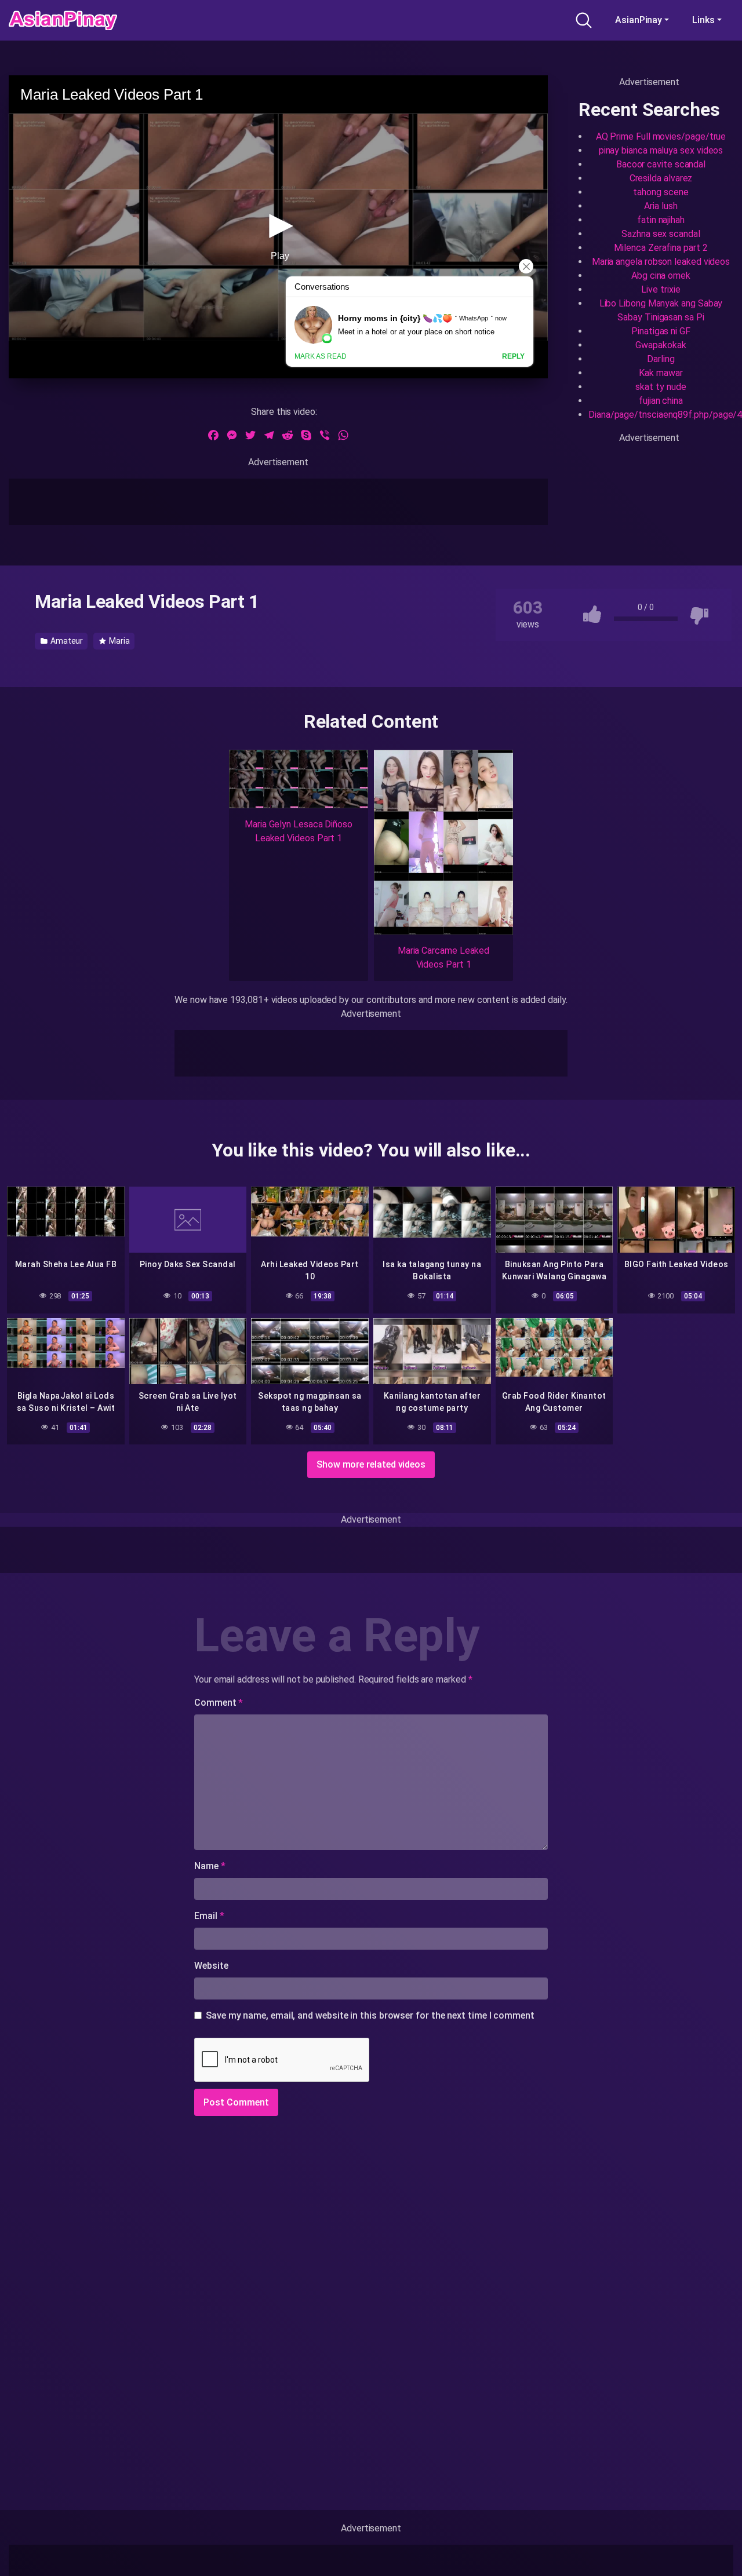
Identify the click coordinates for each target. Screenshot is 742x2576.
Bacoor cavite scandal (661, 164)
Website (211, 1966)
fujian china (661, 401)
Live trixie (661, 289)
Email (209, 1916)
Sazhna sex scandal (661, 234)
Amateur (66, 641)
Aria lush (661, 206)
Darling (661, 359)
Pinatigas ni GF (661, 331)
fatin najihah (661, 220)
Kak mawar (661, 373)
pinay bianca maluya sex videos (661, 150)
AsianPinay (639, 20)
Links (703, 20)
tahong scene (661, 192)
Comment (219, 1703)
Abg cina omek (661, 276)
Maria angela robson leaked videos (661, 262)
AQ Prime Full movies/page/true (661, 136)
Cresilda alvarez (661, 178)
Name (210, 1866)
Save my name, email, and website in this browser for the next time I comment (370, 2015)
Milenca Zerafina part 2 (661, 248)
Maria (119, 641)
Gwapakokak (661, 345)
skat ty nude (661, 387)
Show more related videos (371, 1464)
